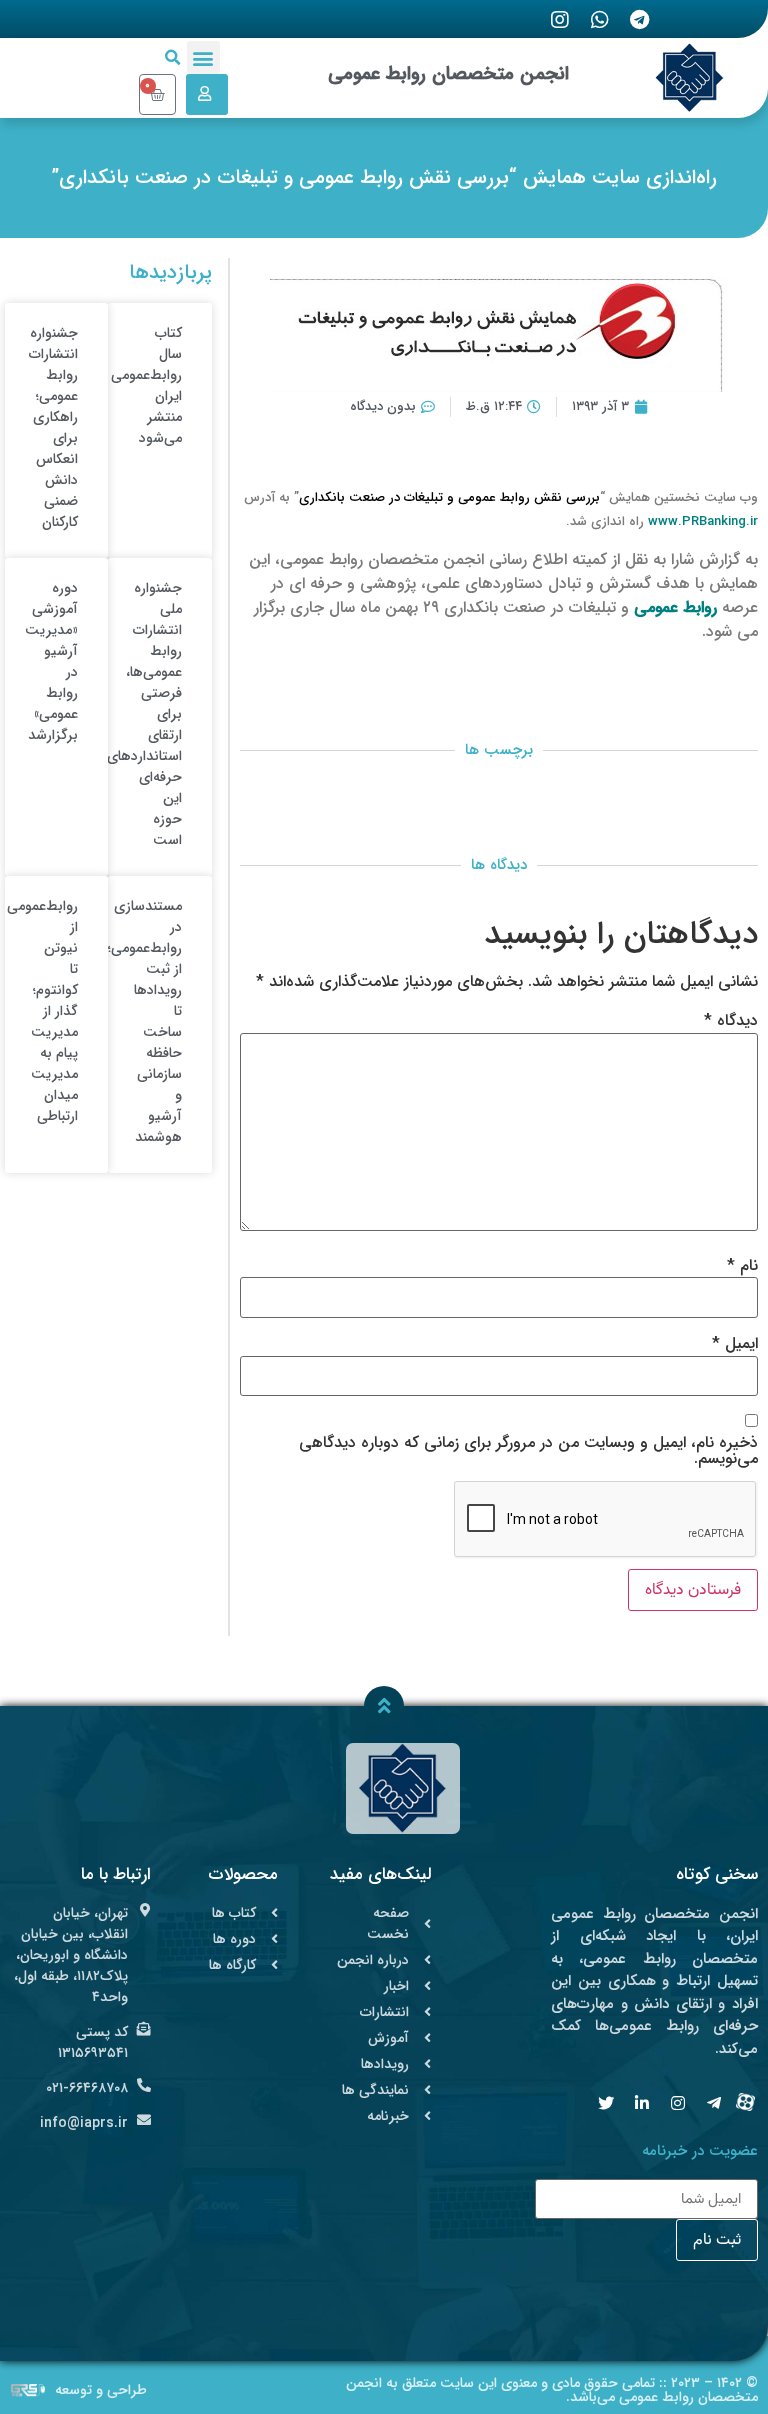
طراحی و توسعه (101, 2390)
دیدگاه (731, 1021)
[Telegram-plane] (714, 2103)
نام (742, 1266)
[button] (203, 57)
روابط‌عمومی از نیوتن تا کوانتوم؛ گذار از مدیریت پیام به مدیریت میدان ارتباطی (42, 1011)
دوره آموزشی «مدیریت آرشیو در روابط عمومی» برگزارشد (51, 661)
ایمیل (735, 1344)
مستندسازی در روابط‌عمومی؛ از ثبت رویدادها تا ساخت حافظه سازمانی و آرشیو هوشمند (145, 1021)
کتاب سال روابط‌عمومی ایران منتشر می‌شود (146, 385)
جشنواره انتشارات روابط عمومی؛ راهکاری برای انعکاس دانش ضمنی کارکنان (53, 427)
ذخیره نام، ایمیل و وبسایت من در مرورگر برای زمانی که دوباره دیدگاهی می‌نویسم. (528, 1451)
